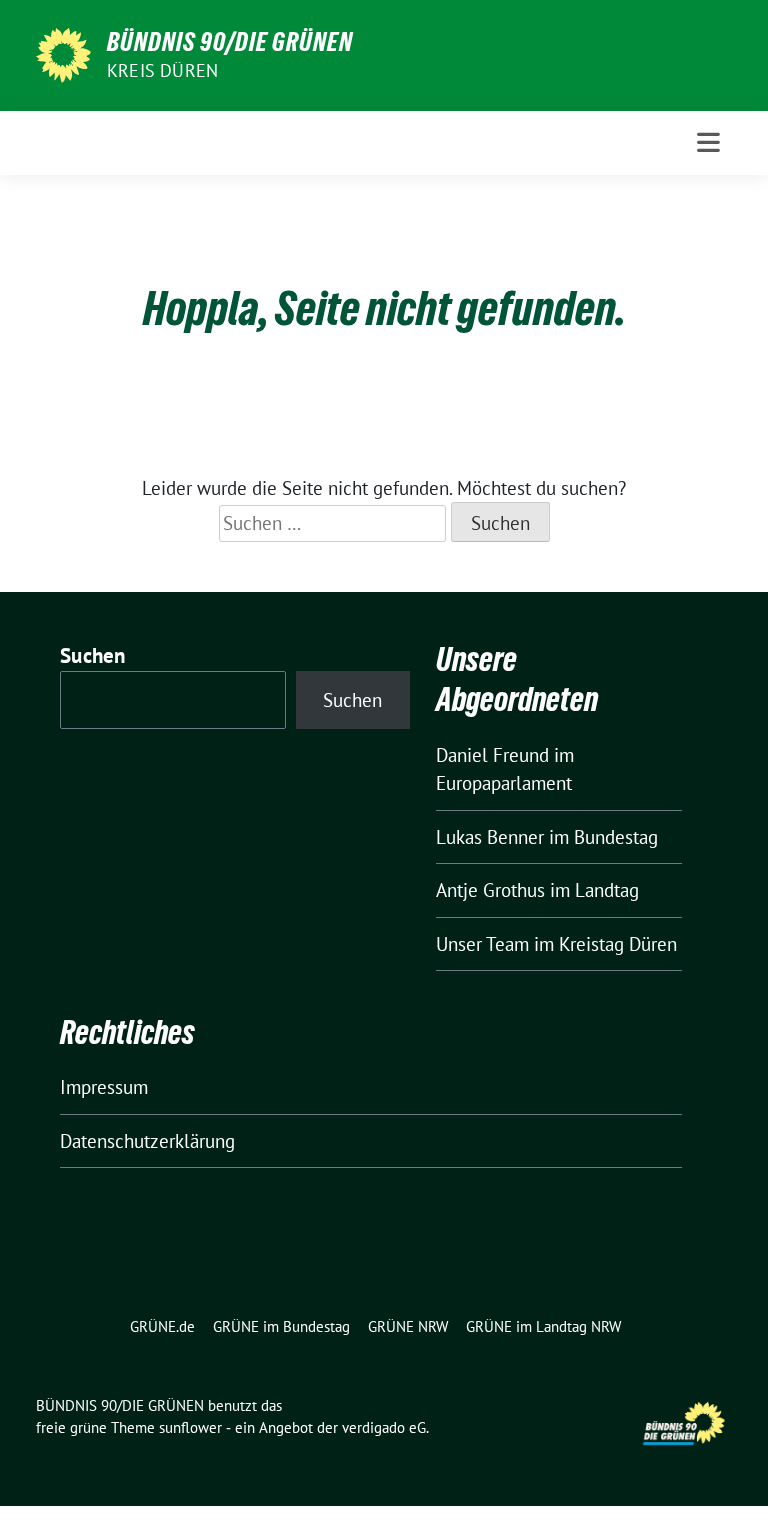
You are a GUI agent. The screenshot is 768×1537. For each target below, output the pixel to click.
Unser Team (482, 944)
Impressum (104, 1087)
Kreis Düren (162, 70)
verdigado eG (384, 1427)
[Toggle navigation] (708, 142)
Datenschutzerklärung (147, 1141)
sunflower (190, 1427)
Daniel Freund (492, 755)
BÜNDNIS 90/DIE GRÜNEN (230, 42)
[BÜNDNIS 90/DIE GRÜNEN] (63, 53)
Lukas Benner (490, 837)
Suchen (93, 655)
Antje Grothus (490, 890)
